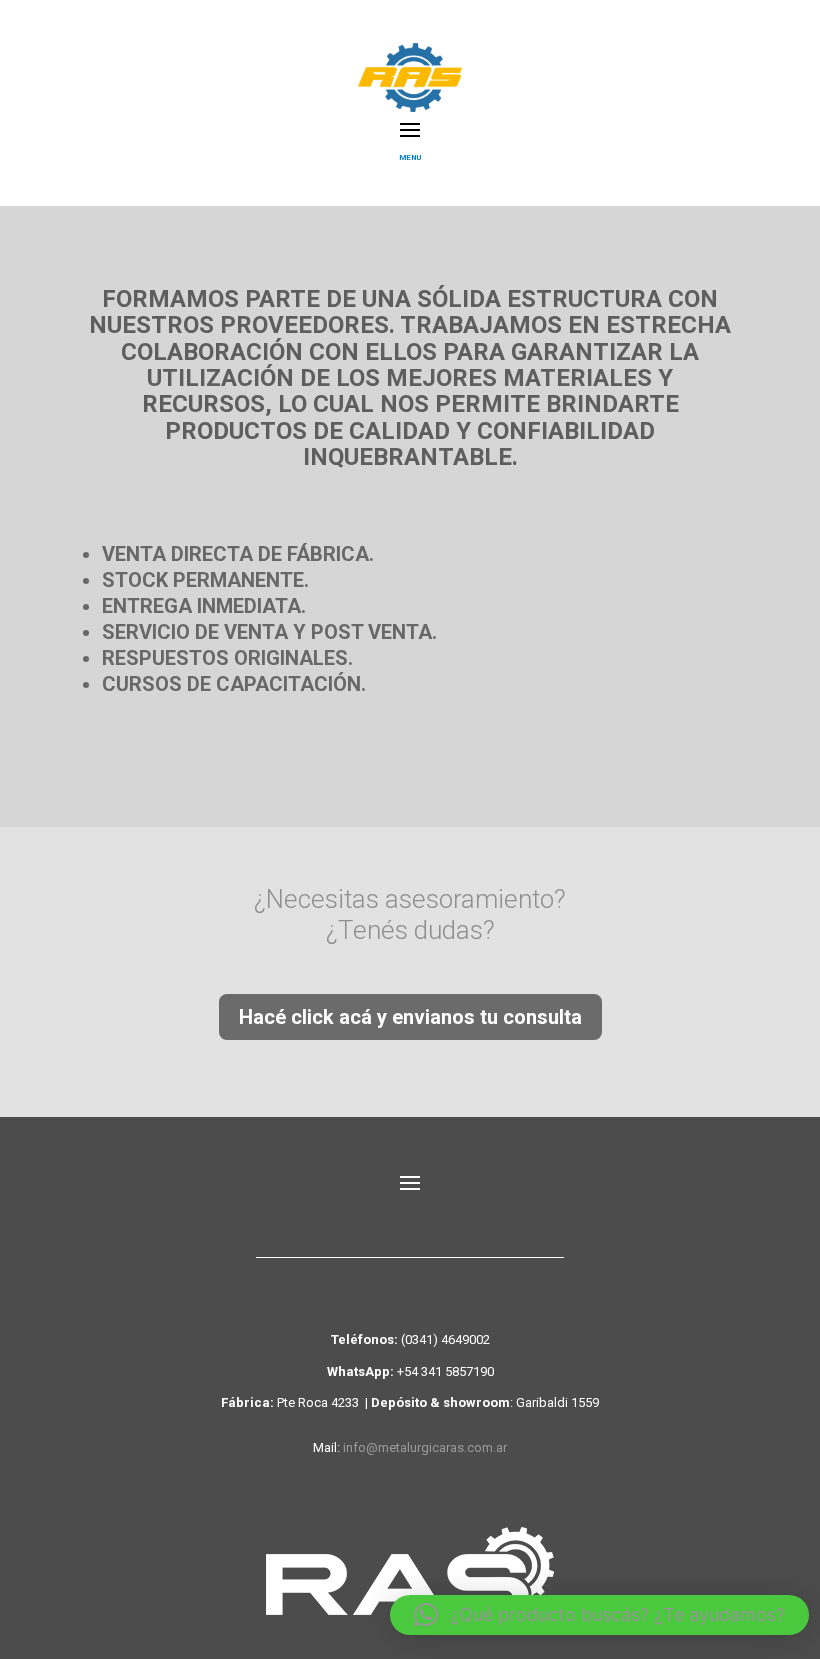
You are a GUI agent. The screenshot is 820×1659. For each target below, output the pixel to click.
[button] (599, 1615)
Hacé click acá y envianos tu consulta (410, 1017)
